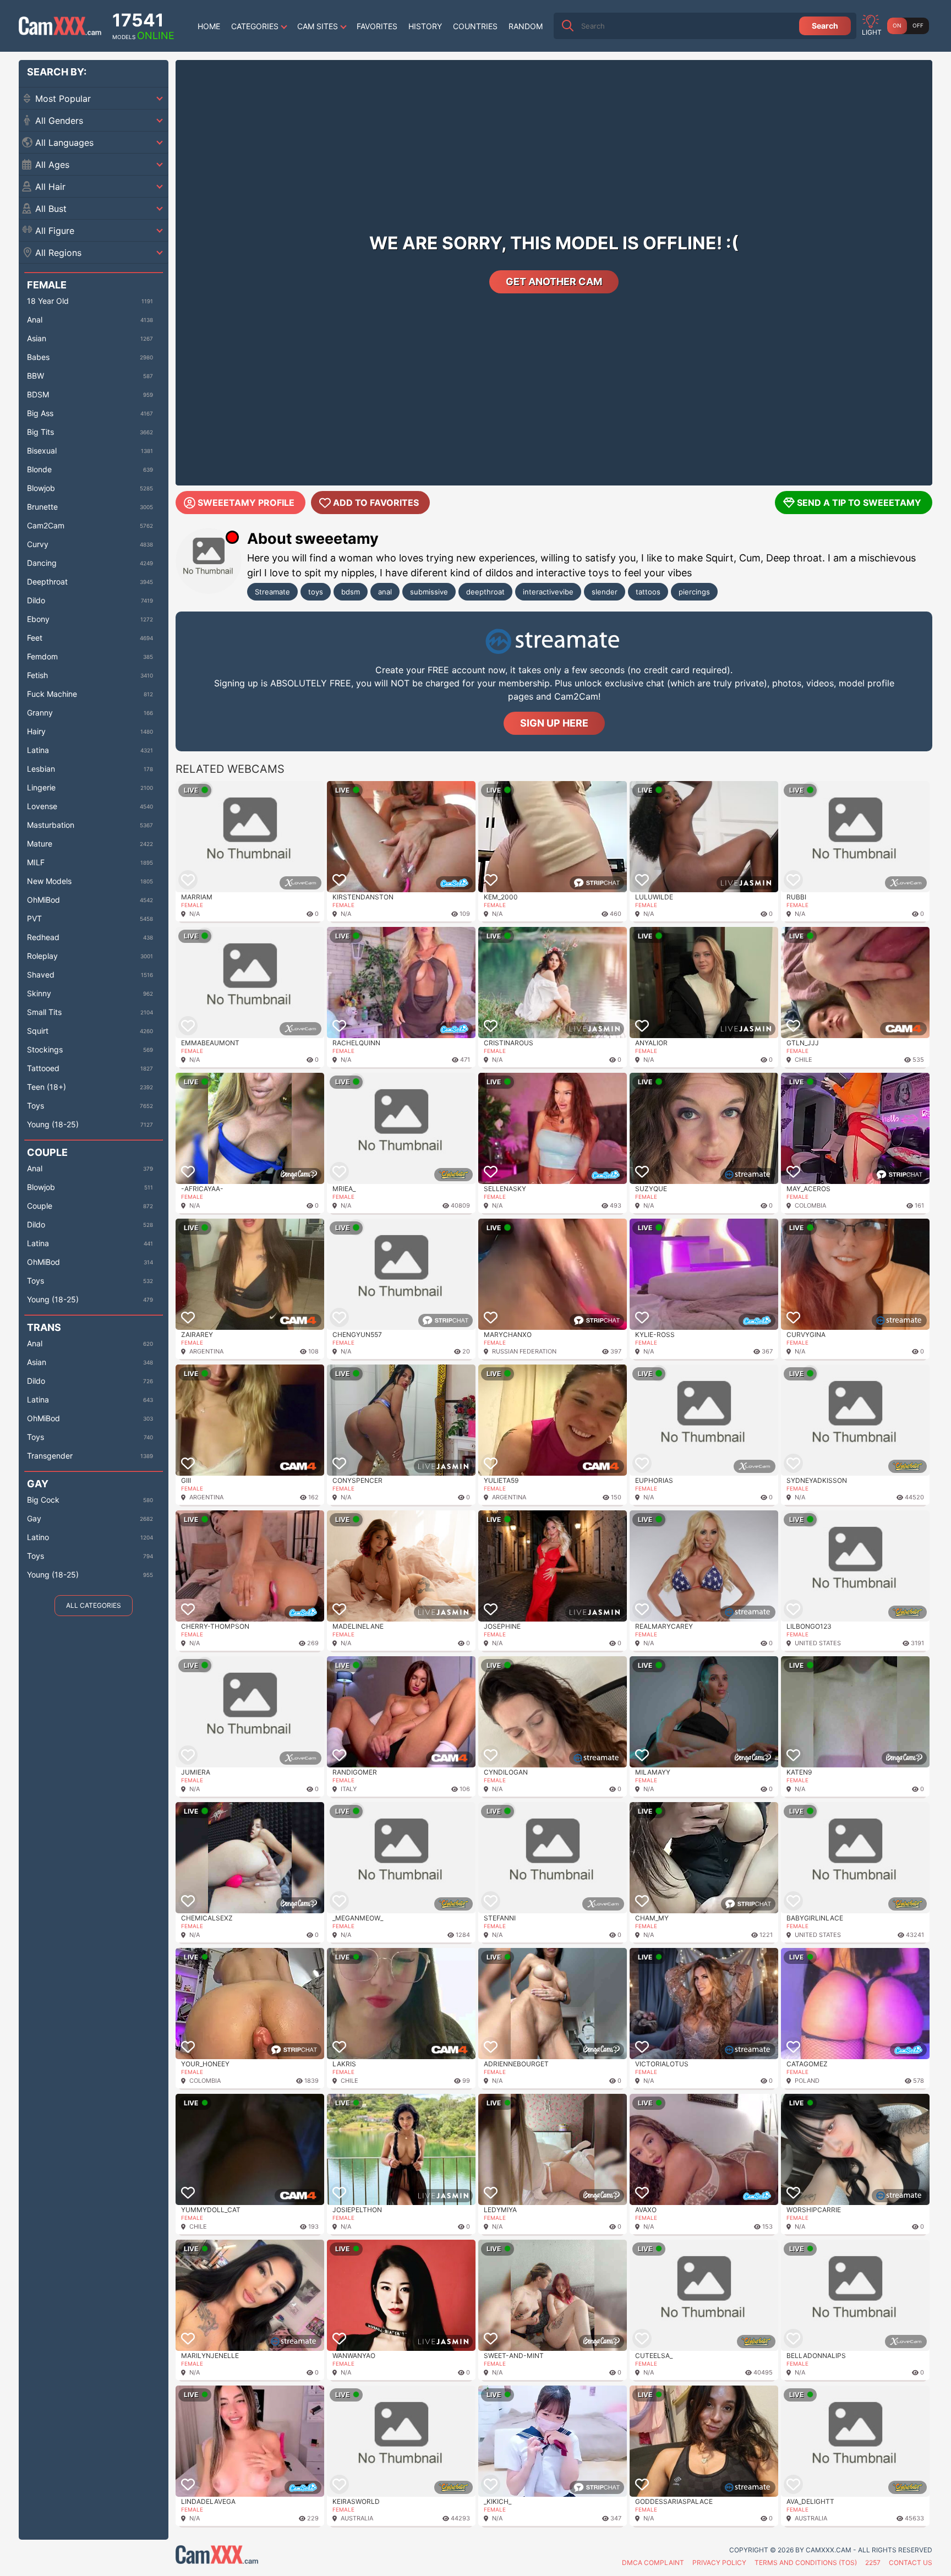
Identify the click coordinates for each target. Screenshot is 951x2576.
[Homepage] (60, 26)
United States (818, 1643)
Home (209, 26)
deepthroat (485, 592)
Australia (357, 2518)
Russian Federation (524, 1351)
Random (526, 26)
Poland (807, 2081)
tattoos (648, 592)
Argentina (206, 1351)
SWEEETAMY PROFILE (246, 503)
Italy (349, 1789)
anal (385, 592)
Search (825, 26)
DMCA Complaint (653, 2563)
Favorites (377, 26)
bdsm (351, 592)
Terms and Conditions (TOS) (806, 2563)
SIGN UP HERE (554, 723)
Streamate (272, 592)
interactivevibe (548, 592)
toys (316, 592)
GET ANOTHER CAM (554, 282)
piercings (694, 592)
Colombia (810, 1205)
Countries (475, 26)
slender (605, 592)
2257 (873, 2563)
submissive (429, 592)
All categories (94, 1605)
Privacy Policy (719, 2563)
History (425, 26)
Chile (804, 1060)
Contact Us (911, 2563)
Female (192, 905)
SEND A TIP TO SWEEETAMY (859, 503)
